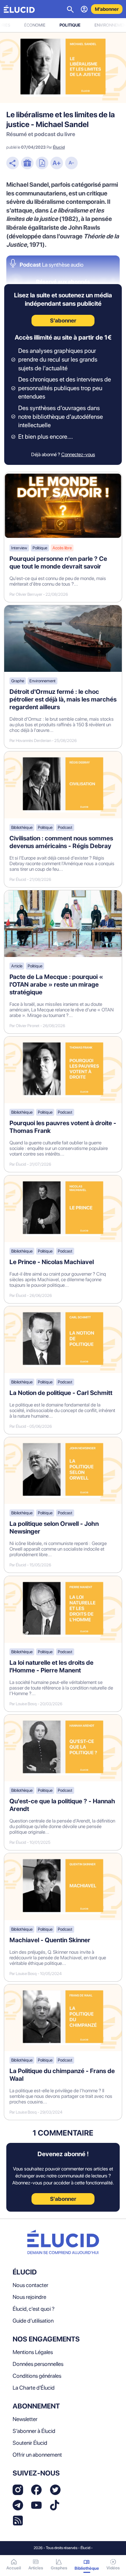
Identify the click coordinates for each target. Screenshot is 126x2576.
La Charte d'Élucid (34, 2388)
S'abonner (63, 2199)
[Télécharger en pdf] (42, 164)
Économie (35, 25)
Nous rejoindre (29, 2297)
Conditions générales (37, 2376)
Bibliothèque (22, 827)
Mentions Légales (33, 2352)
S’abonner (63, 321)
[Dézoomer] (71, 164)
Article (17, 966)
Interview (19, 548)
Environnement (43, 681)
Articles (36, 2568)
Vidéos (113, 2568)
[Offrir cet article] (27, 164)
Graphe (18, 681)
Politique (70, 25)
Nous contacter (30, 2285)
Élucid (59, 147)
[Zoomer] (57, 164)
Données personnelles (38, 2364)
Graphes (59, 2568)
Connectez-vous (78, 454)
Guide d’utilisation (33, 2321)
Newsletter (25, 2419)
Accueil (14, 2568)
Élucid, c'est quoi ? (34, 2309)
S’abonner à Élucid (34, 2431)
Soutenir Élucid (30, 2443)
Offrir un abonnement (37, 2455)
